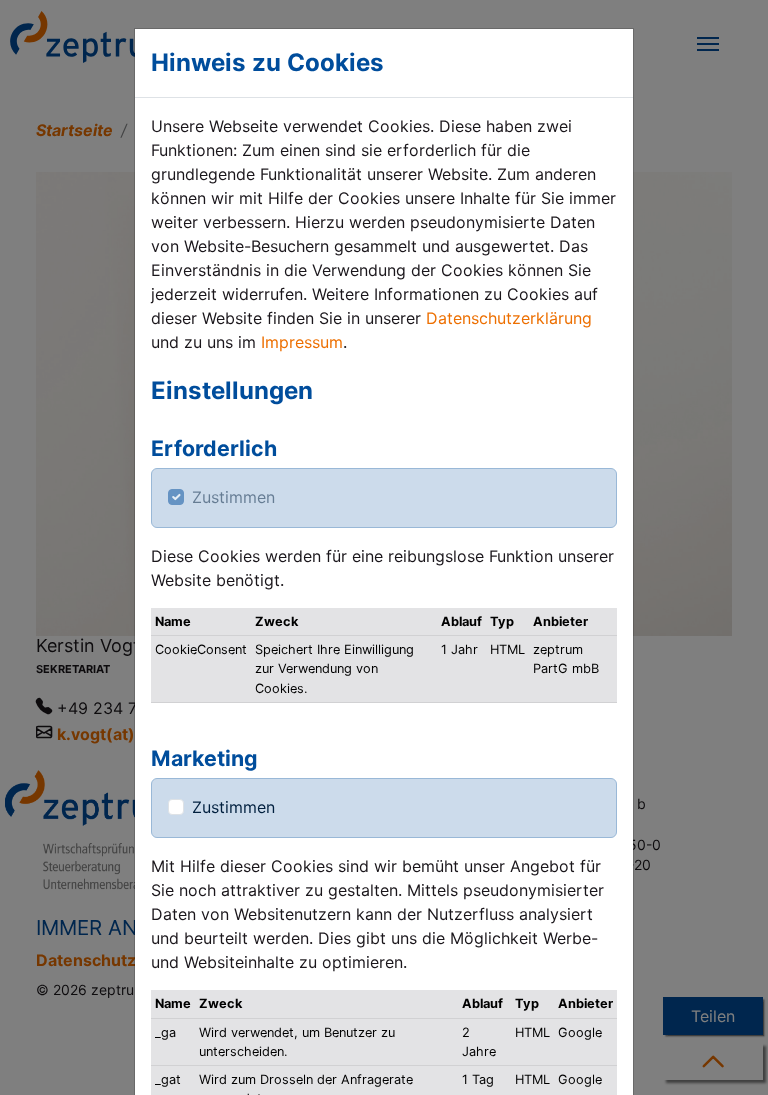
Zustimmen (233, 497)
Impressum (302, 342)
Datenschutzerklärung (509, 318)
